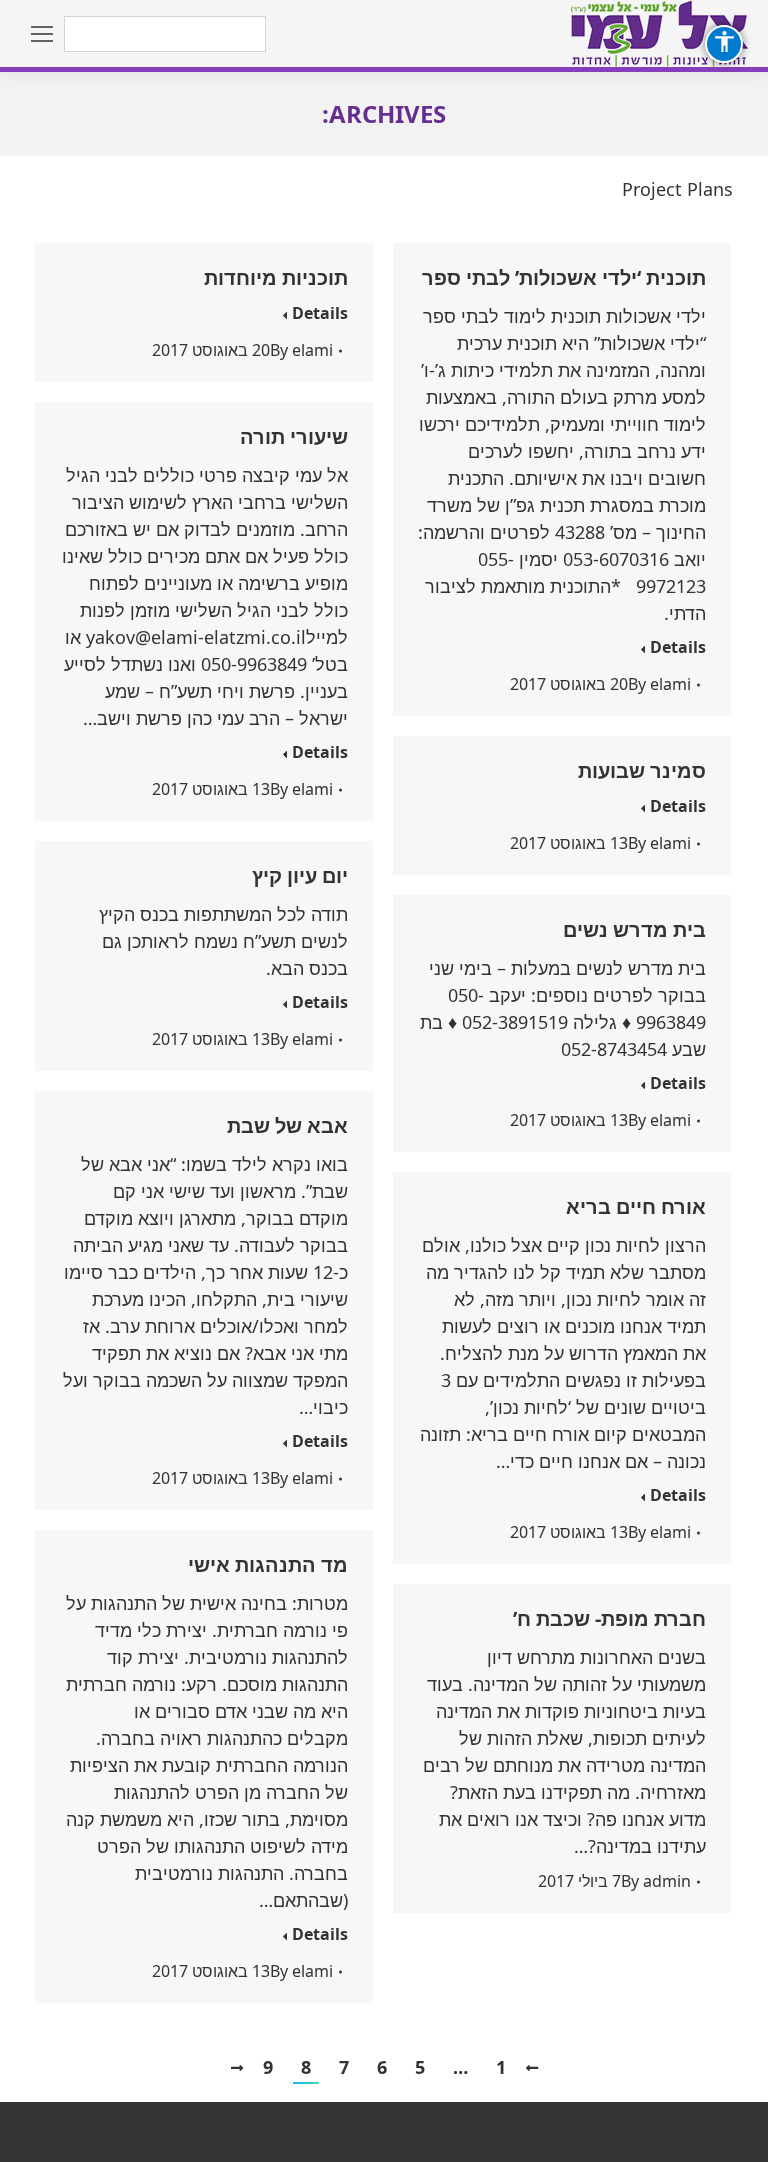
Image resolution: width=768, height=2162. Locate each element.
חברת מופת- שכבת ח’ (609, 1618)
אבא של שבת (287, 1125)
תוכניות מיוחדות (276, 277)
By (301, 350)
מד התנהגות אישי (268, 1564)
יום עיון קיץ (300, 875)
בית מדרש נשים (634, 929)
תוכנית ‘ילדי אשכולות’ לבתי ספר (564, 277)
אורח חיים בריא (636, 1206)
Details (320, 313)
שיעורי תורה (294, 436)
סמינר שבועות (642, 770)
